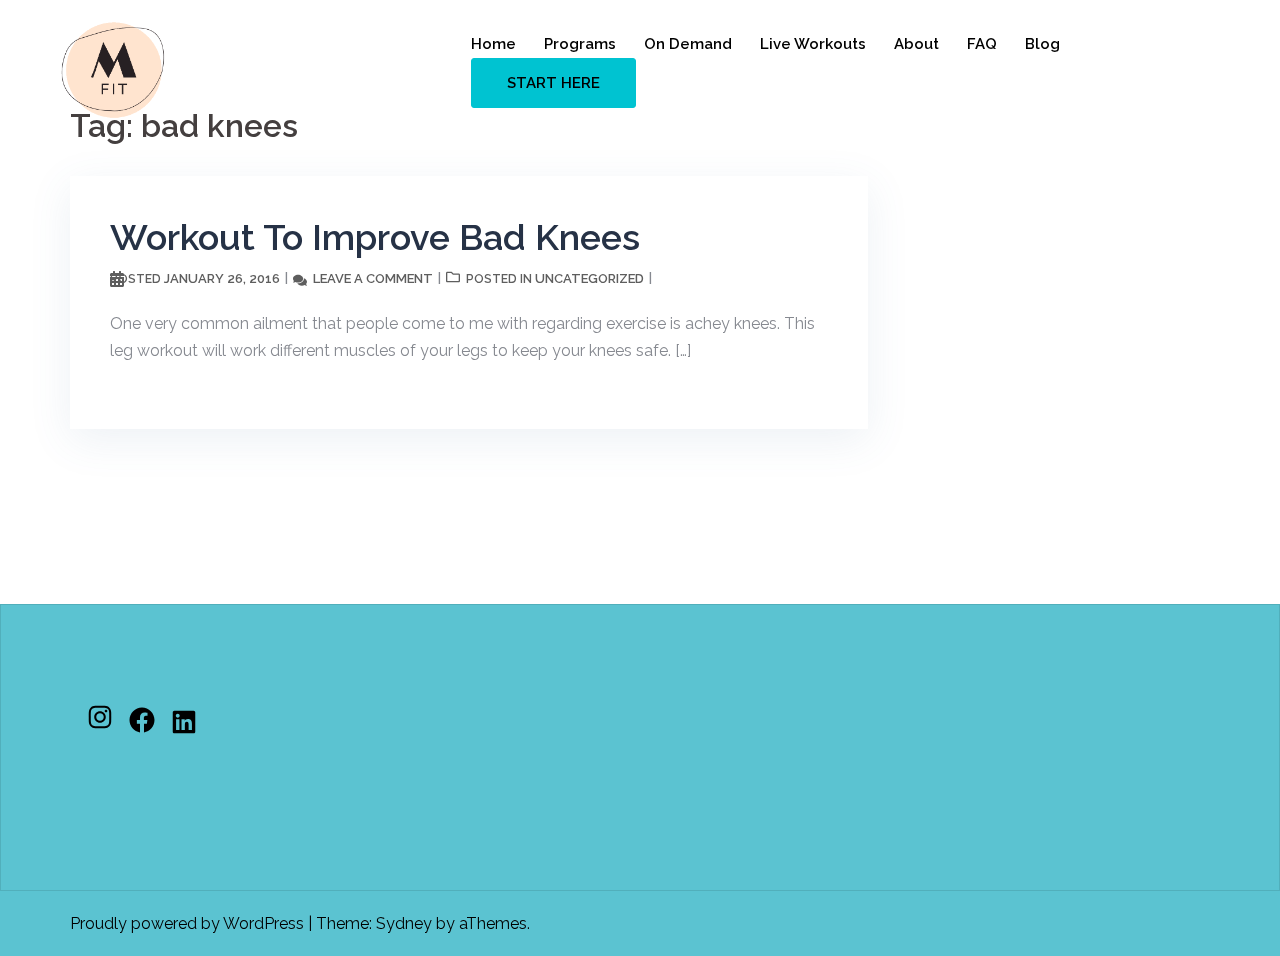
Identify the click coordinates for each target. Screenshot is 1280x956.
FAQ (982, 44)
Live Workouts (813, 44)
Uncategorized (589, 278)
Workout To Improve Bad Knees (375, 237)
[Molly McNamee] (113, 68)
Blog (1042, 44)
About (916, 44)
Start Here (553, 83)
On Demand (688, 44)
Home (493, 44)
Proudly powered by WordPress (187, 923)
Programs (580, 44)
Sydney (404, 923)
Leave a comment (373, 278)
